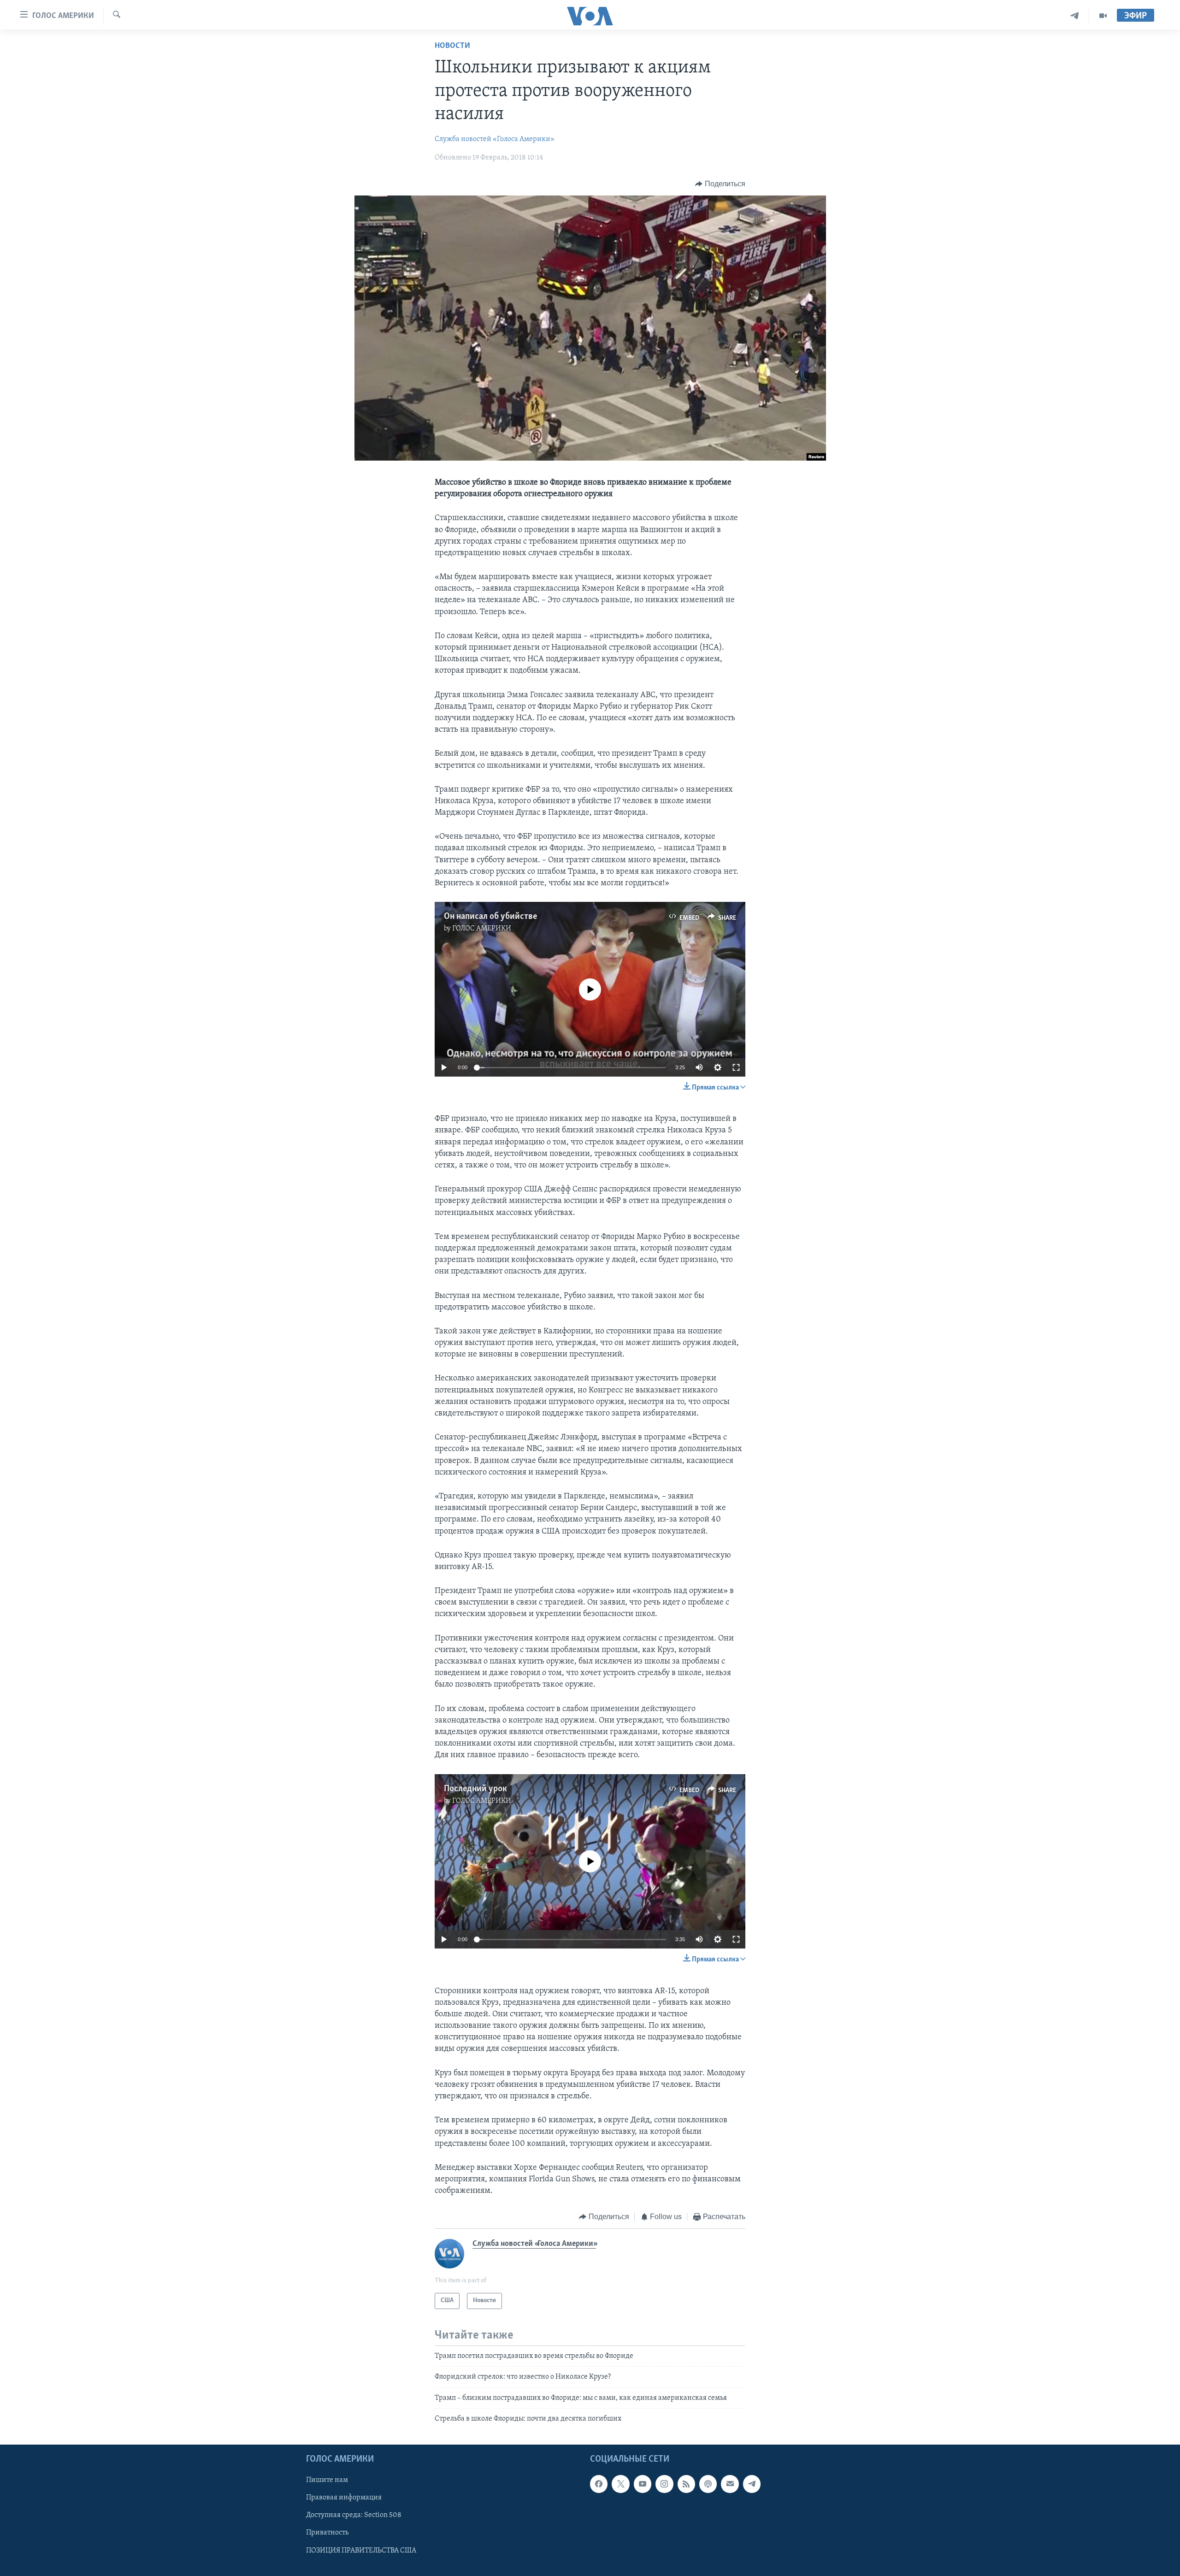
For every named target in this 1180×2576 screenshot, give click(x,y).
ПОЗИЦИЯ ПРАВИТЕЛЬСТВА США (361, 2551)
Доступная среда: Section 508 (354, 2516)
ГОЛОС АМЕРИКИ (482, 929)
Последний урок (475, 1789)
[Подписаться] (730, 2484)
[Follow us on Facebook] (599, 2484)
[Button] (720, 184)
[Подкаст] (708, 2484)
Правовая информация (344, 2498)
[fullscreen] (736, 1067)
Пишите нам (327, 2481)
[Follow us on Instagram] (664, 2484)
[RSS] (686, 2484)
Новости (452, 46)
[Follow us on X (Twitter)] (620, 2484)
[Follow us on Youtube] (643, 2484)
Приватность (327, 2533)
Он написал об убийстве (490, 917)
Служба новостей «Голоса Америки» (495, 139)
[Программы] (1103, 16)
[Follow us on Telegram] (752, 2484)
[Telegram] (1075, 16)
